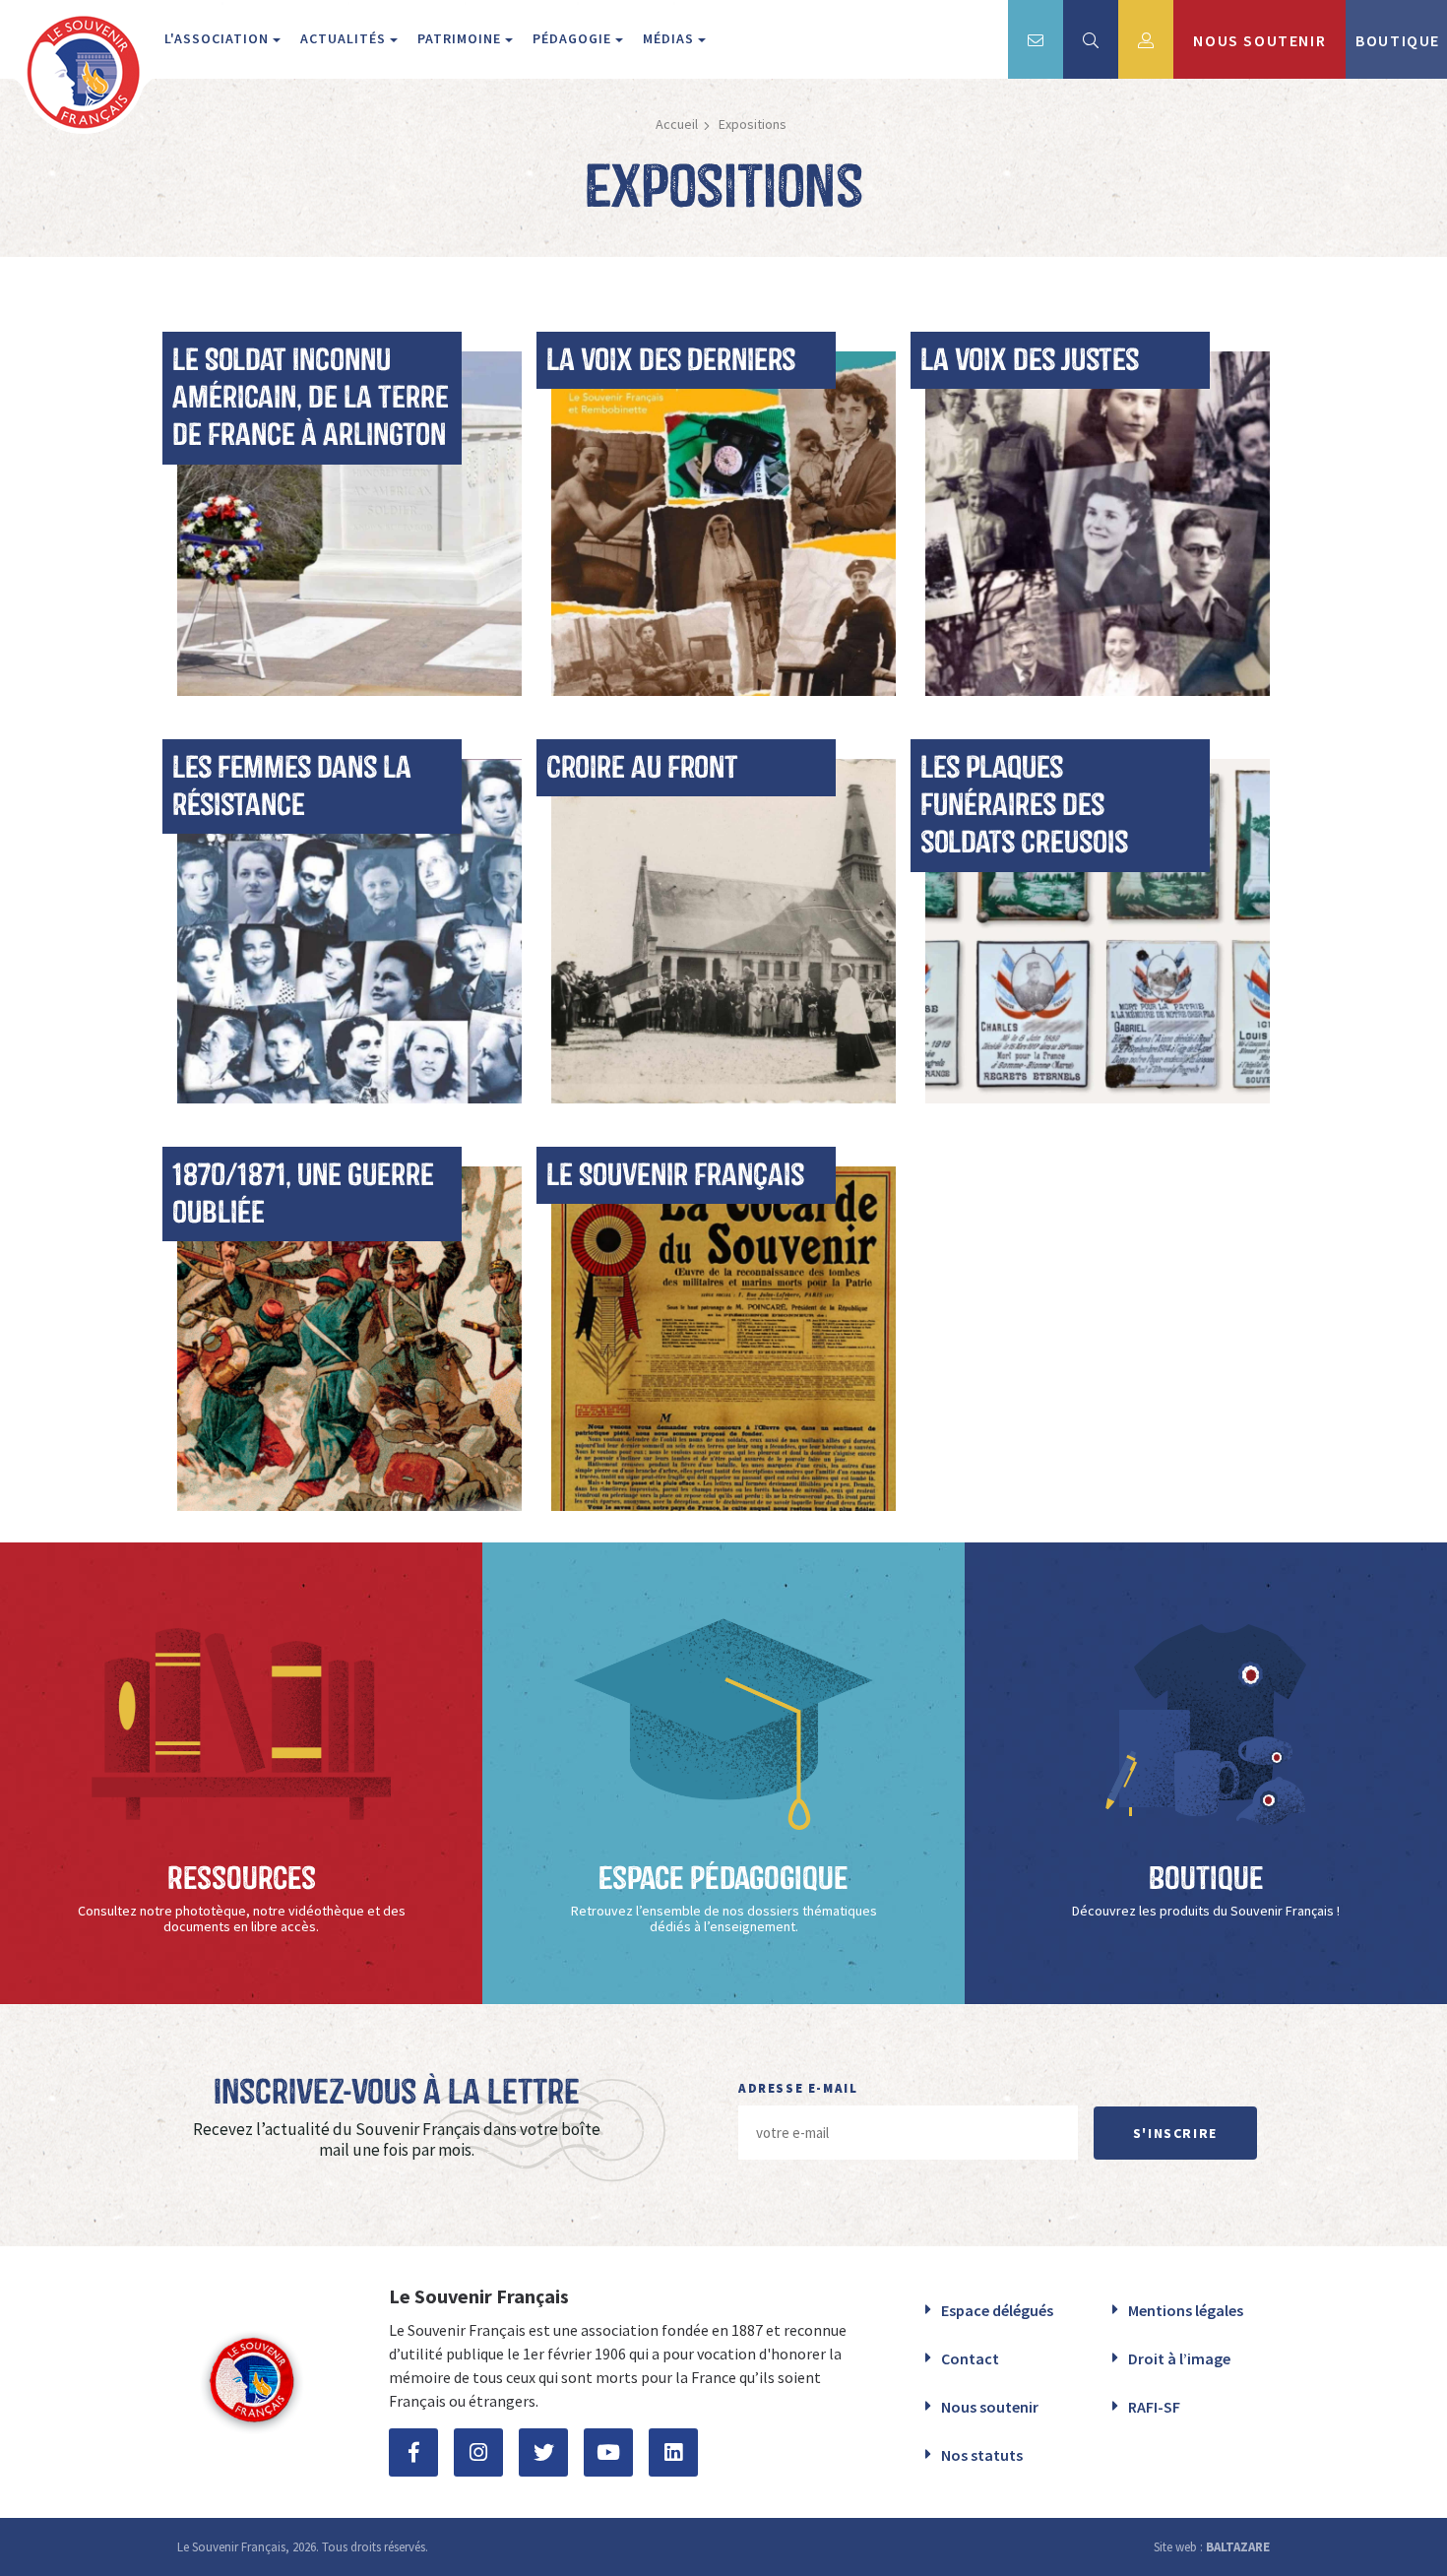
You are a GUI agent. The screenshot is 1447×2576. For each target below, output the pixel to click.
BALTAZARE (1238, 2547)
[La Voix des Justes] (1098, 521)
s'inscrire (1175, 2133)
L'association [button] (219, 38)
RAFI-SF (1154, 2407)
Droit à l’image (1179, 2358)
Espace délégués (997, 2310)
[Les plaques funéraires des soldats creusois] (1098, 928)
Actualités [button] (345, 38)
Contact (970, 2358)
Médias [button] (670, 38)
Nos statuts (982, 2455)
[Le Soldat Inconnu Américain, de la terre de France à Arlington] (349, 521)
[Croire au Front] (723, 928)
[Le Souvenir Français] (723, 1336)
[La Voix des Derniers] (723, 521)
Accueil (677, 124)
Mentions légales (1186, 2310)
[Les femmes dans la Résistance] (349, 928)
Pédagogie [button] (574, 38)
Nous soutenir (990, 2407)
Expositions (753, 124)
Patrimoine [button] (461, 38)
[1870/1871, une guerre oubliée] (349, 1336)
